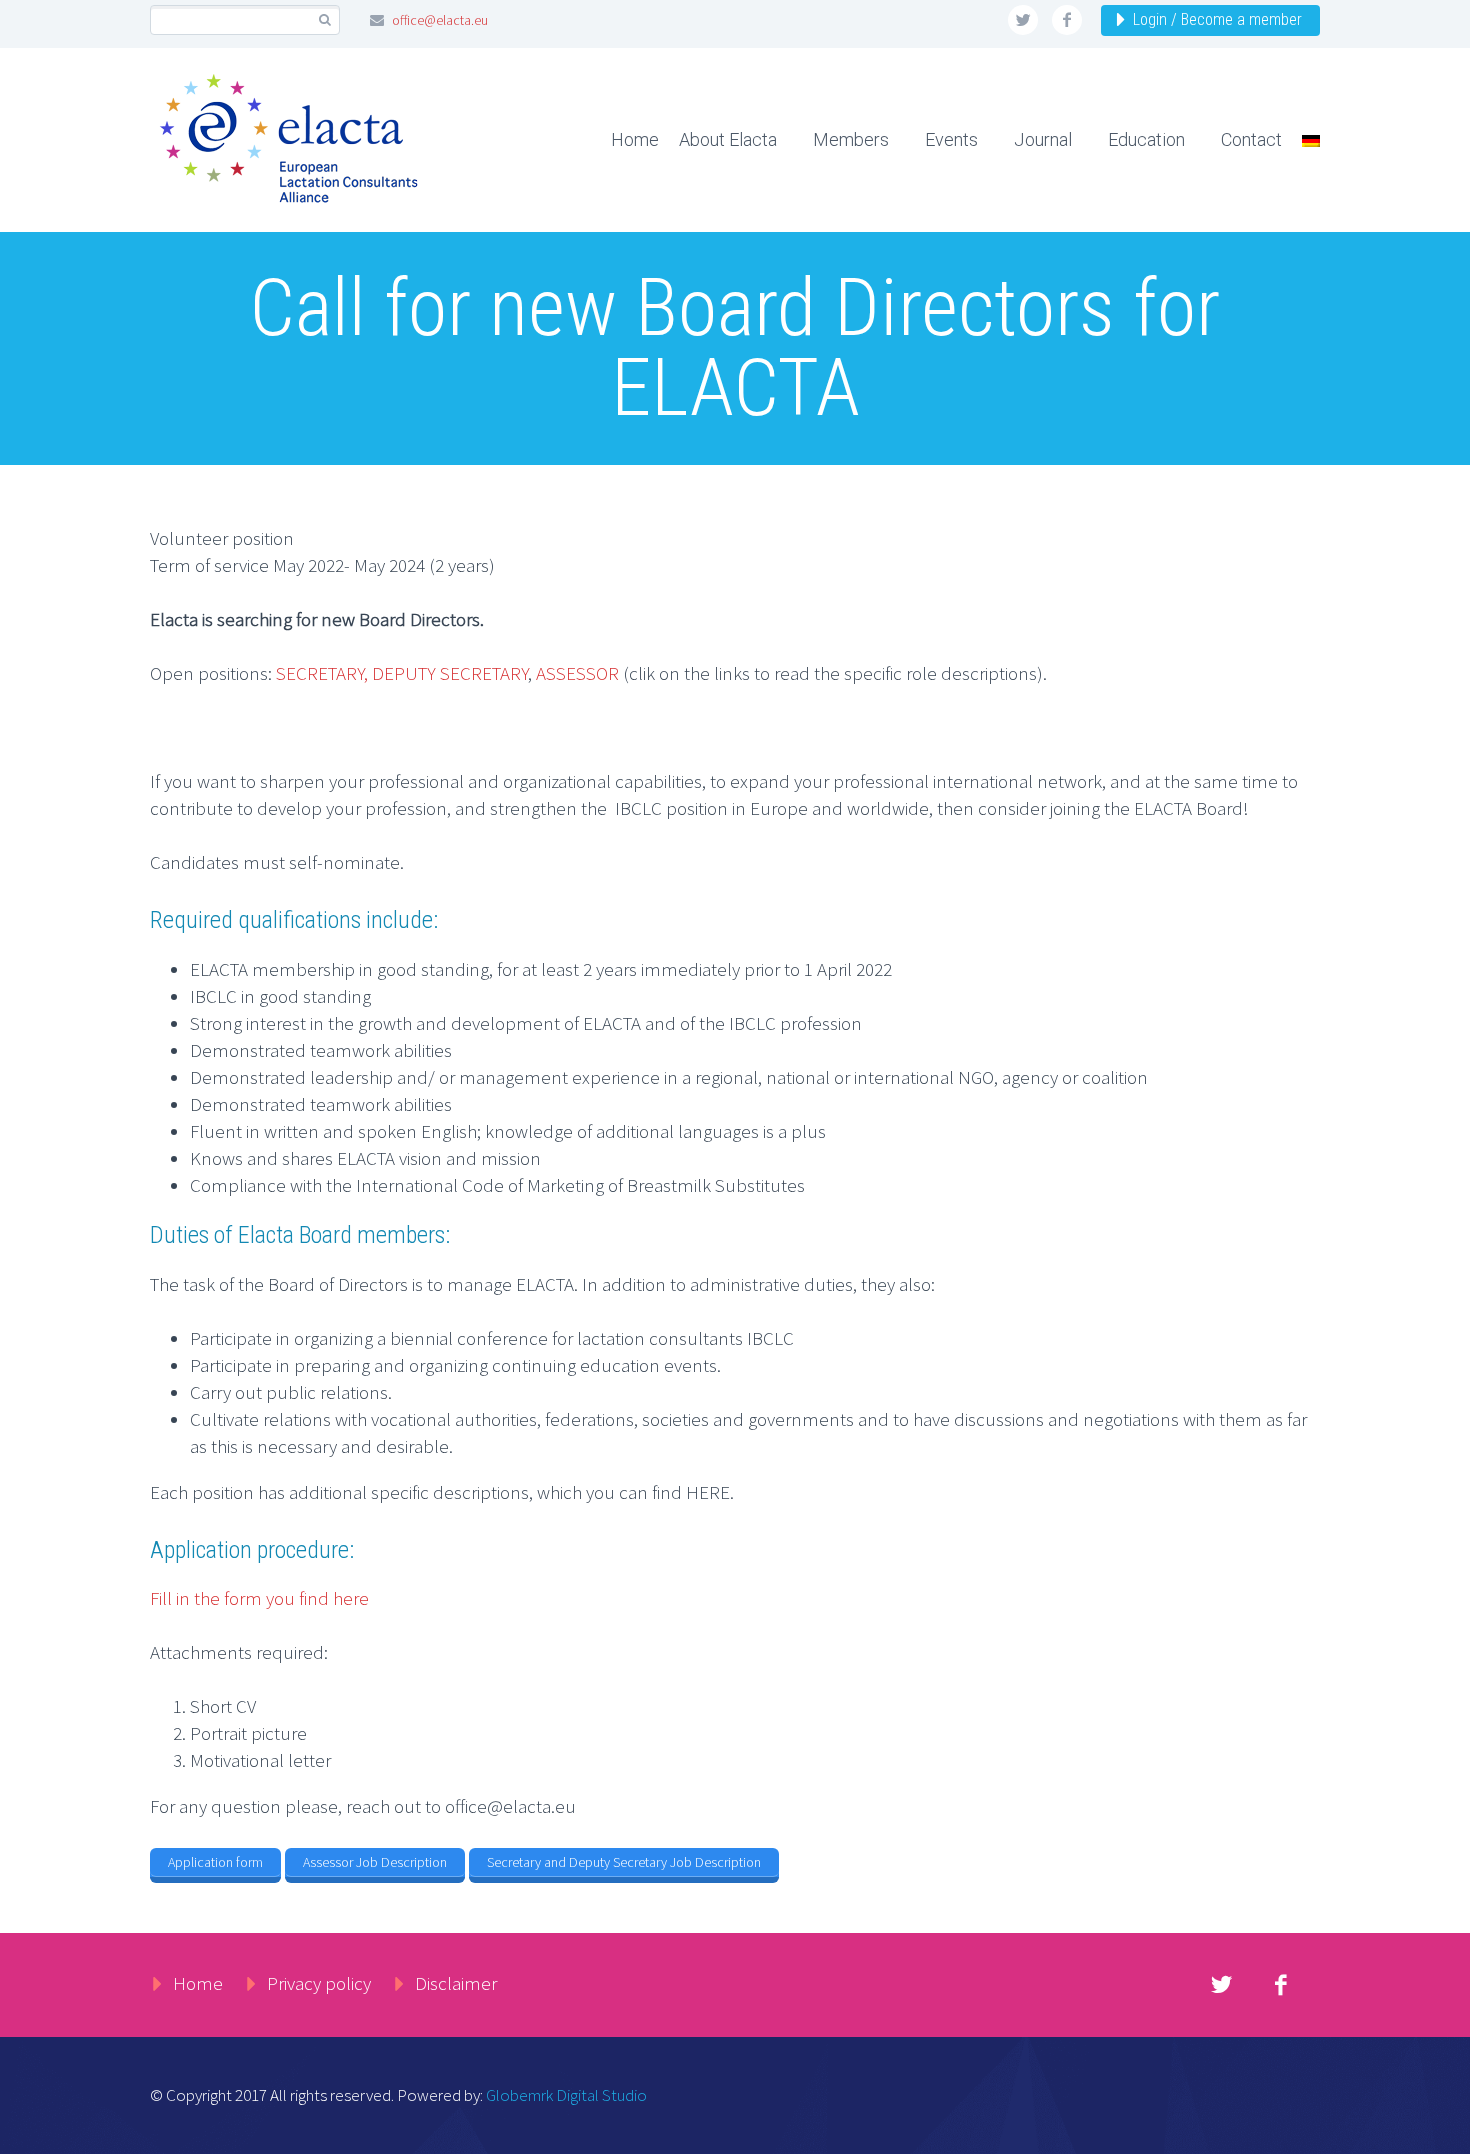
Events (951, 139)
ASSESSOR (577, 673)
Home (635, 139)
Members (851, 139)
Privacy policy (319, 1983)
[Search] (324, 20)
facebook (1067, 20)
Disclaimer (456, 1983)
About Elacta (728, 139)
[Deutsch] (1303, 140)
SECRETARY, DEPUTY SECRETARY (402, 673)
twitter (1023, 20)
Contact (1251, 139)
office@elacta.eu (440, 20)
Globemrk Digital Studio (566, 2095)
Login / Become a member (1217, 19)
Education (1146, 139)
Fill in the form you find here (259, 1598)
